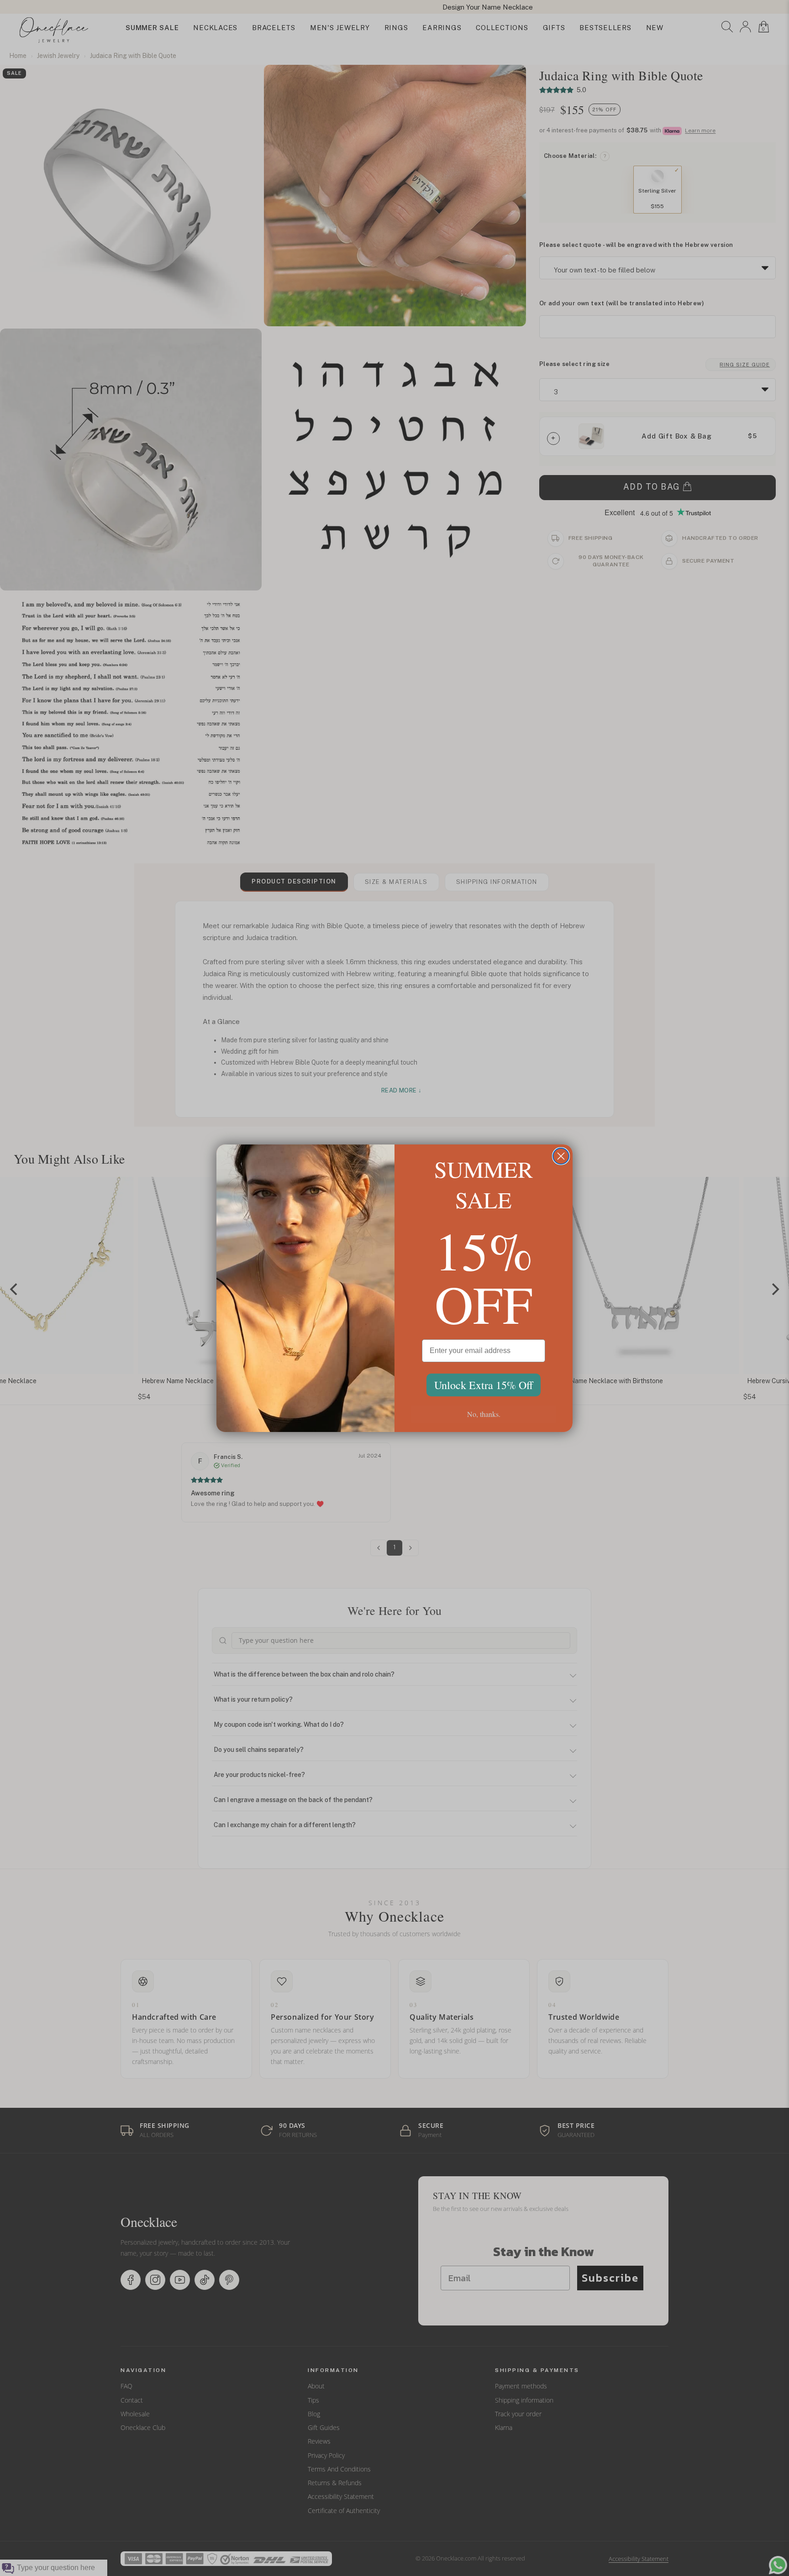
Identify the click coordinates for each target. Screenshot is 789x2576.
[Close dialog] (561, 1156)
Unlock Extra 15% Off (484, 1385)
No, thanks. (484, 1414)
